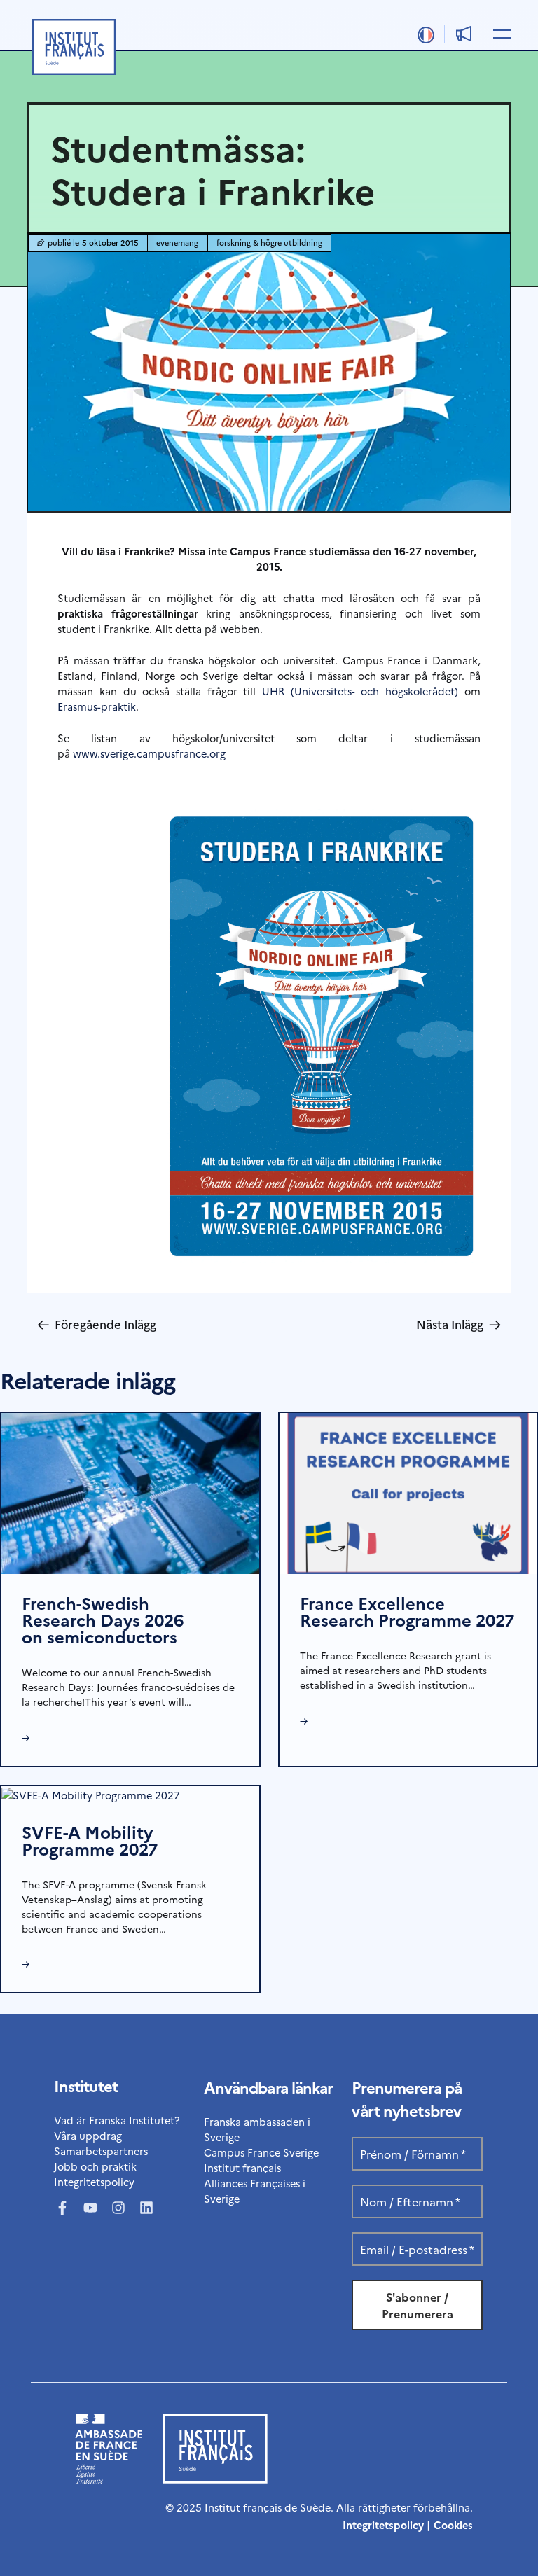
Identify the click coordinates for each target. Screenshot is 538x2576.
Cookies (453, 2525)
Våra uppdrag (88, 2135)
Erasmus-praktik (97, 706)
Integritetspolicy (94, 2181)
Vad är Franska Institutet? (117, 2120)
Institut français (242, 2167)
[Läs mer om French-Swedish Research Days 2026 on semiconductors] (130, 1492)
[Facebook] (62, 2208)
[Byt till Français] (426, 35)
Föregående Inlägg (97, 1324)
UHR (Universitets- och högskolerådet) (360, 691)
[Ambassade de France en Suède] (109, 2479)
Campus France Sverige (261, 2152)
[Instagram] (118, 2208)
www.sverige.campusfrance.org (149, 753)
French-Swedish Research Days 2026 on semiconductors (103, 1619)
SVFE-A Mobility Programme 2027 (90, 1840)
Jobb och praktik (95, 2166)
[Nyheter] (464, 34)
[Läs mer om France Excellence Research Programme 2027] (408, 1492)
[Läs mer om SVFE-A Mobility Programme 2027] (91, 1794)
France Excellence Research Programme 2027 (407, 1611)
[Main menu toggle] (500, 33)
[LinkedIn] (146, 2208)
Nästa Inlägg (458, 1324)
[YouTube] (90, 2208)
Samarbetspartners (101, 2151)
